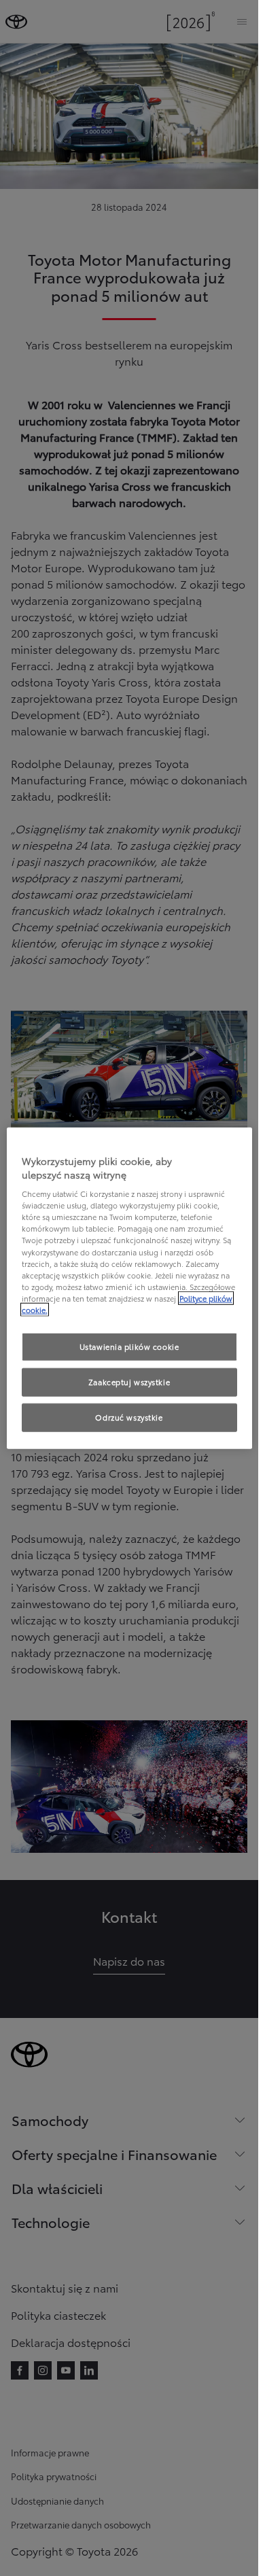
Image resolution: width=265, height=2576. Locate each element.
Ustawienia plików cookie (129, 1346)
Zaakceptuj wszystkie (129, 1381)
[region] (129, 1288)
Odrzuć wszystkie (129, 1416)
